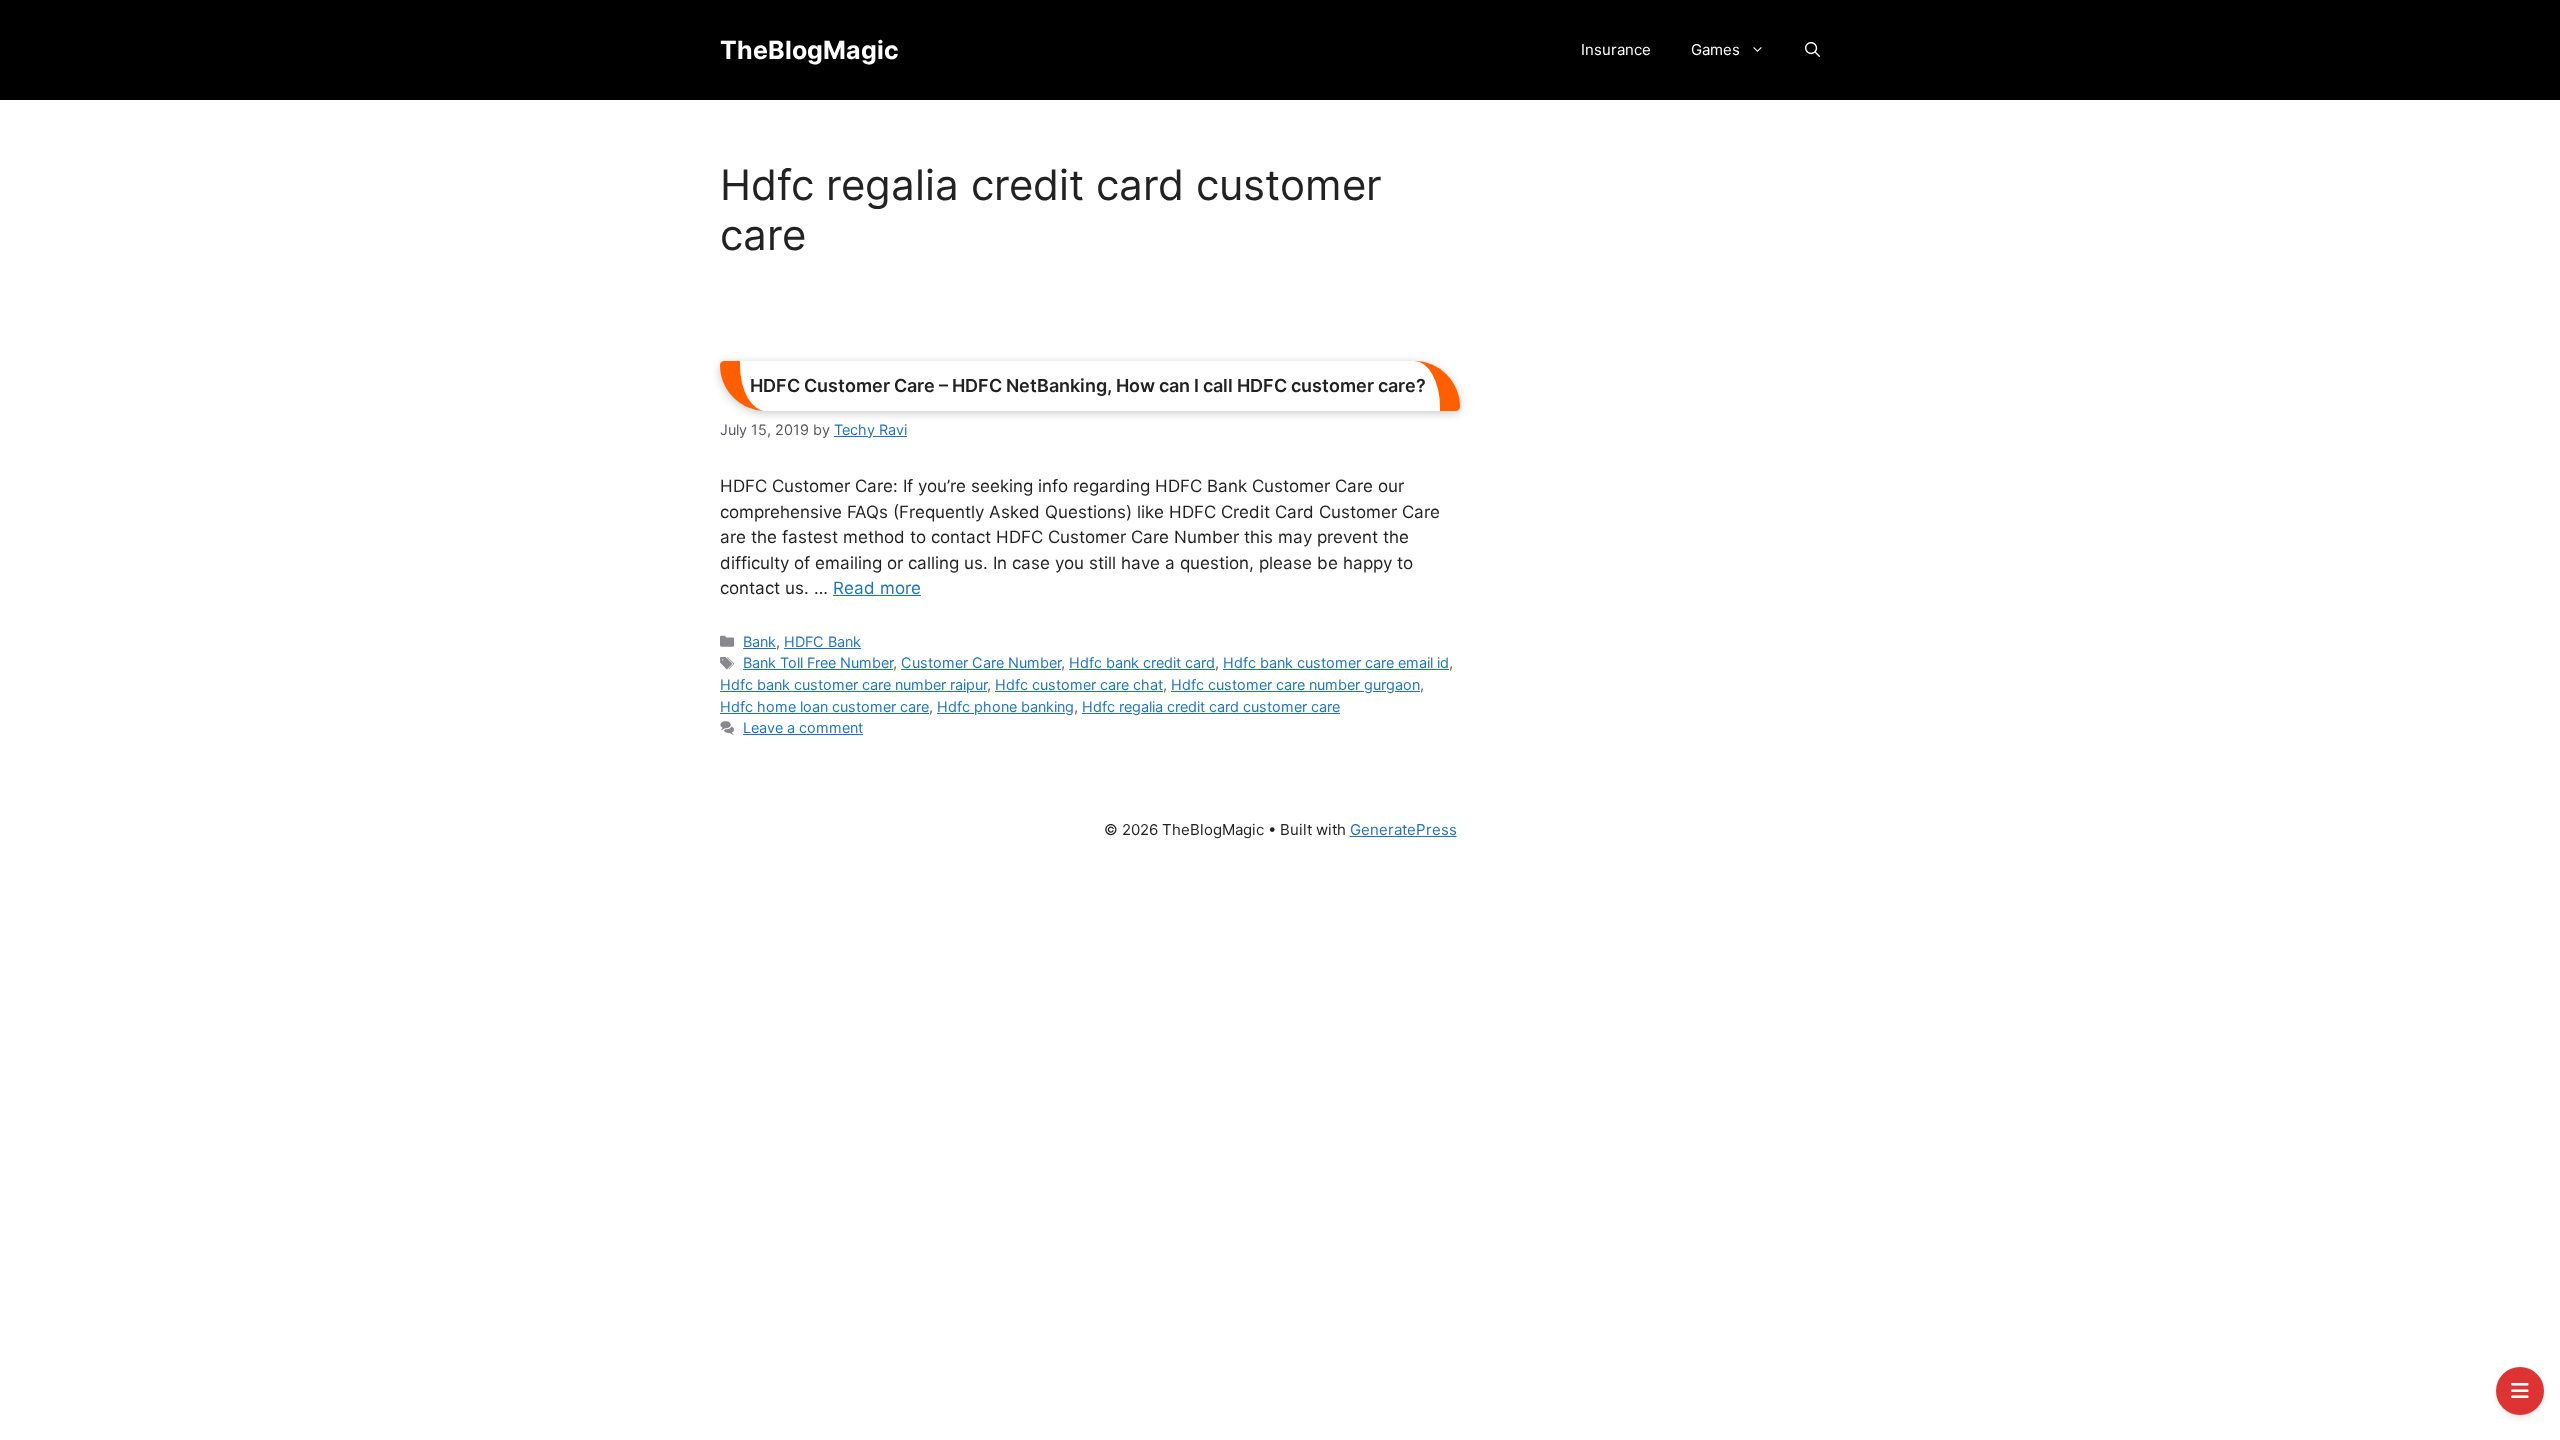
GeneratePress (1403, 829)
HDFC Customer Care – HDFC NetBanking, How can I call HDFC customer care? (1088, 385)
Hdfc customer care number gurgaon (1295, 684)
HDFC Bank (822, 641)
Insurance (1616, 49)
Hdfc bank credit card (1142, 662)
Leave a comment (803, 727)
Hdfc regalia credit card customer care (1211, 706)
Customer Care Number (981, 662)
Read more (877, 588)
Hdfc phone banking (1005, 706)
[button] (1812, 50)
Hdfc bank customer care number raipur (853, 684)
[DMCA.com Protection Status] (1280, 943)
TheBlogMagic (809, 50)
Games (1715, 49)
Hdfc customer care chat (1079, 684)
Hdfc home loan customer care (824, 706)
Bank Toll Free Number (818, 662)
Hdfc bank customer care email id (1336, 662)
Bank (759, 641)
